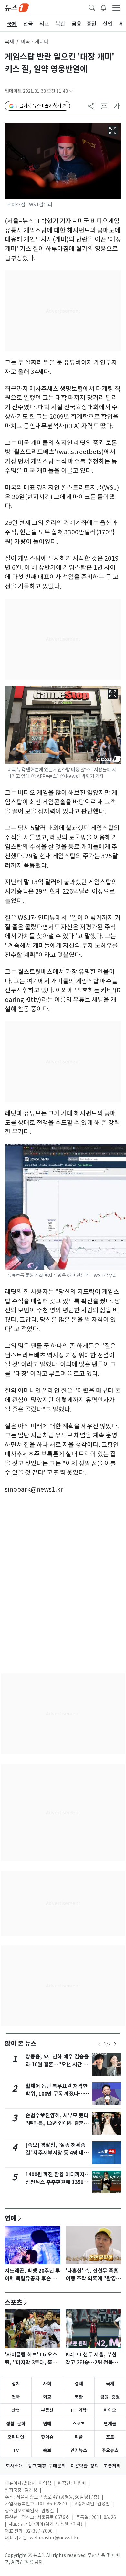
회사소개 (14, 2466)
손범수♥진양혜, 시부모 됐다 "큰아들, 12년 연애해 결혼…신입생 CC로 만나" (57, 2123)
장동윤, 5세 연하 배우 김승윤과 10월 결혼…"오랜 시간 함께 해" (57, 2064)
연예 (11, 2218)
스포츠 (14, 2302)
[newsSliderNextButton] (115, 2044)
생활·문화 (16, 2424)
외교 (47, 2397)
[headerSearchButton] (92, 7)
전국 (16, 2397)
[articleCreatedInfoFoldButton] (71, 91)
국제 (9, 42)
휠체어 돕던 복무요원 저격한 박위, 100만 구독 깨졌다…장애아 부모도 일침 (57, 2094)
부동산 (47, 2410)
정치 (16, 2384)
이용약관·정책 (85, 2466)
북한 (79, 2397)
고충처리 (112, 2466)
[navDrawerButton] (116, 7)
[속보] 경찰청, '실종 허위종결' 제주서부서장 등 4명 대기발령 (57, 2153)
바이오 (110, 2410)
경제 (79, 2384)
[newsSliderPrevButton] (99, 2044)
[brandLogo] (17, 7)
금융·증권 (110, 2397)
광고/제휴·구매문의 (47, 2466)
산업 (16, 2410)
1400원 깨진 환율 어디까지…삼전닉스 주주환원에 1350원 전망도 (58, 2182)
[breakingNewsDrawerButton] (103, 7)
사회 (47, 2384)
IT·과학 (79, 2410)
